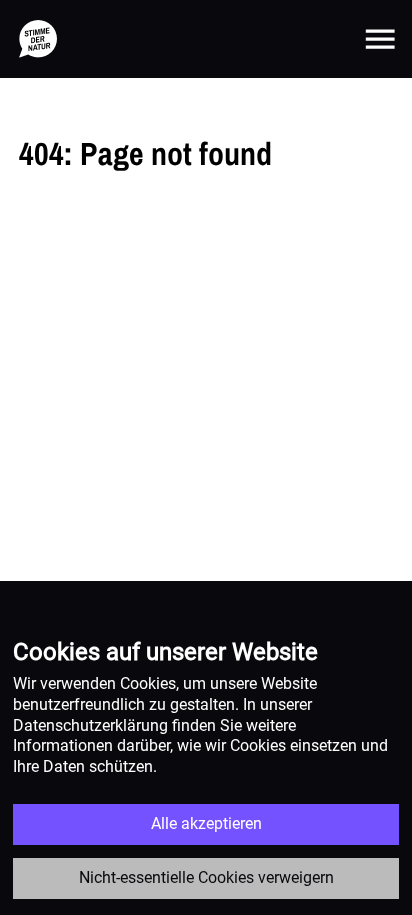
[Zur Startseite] (38, 39)
